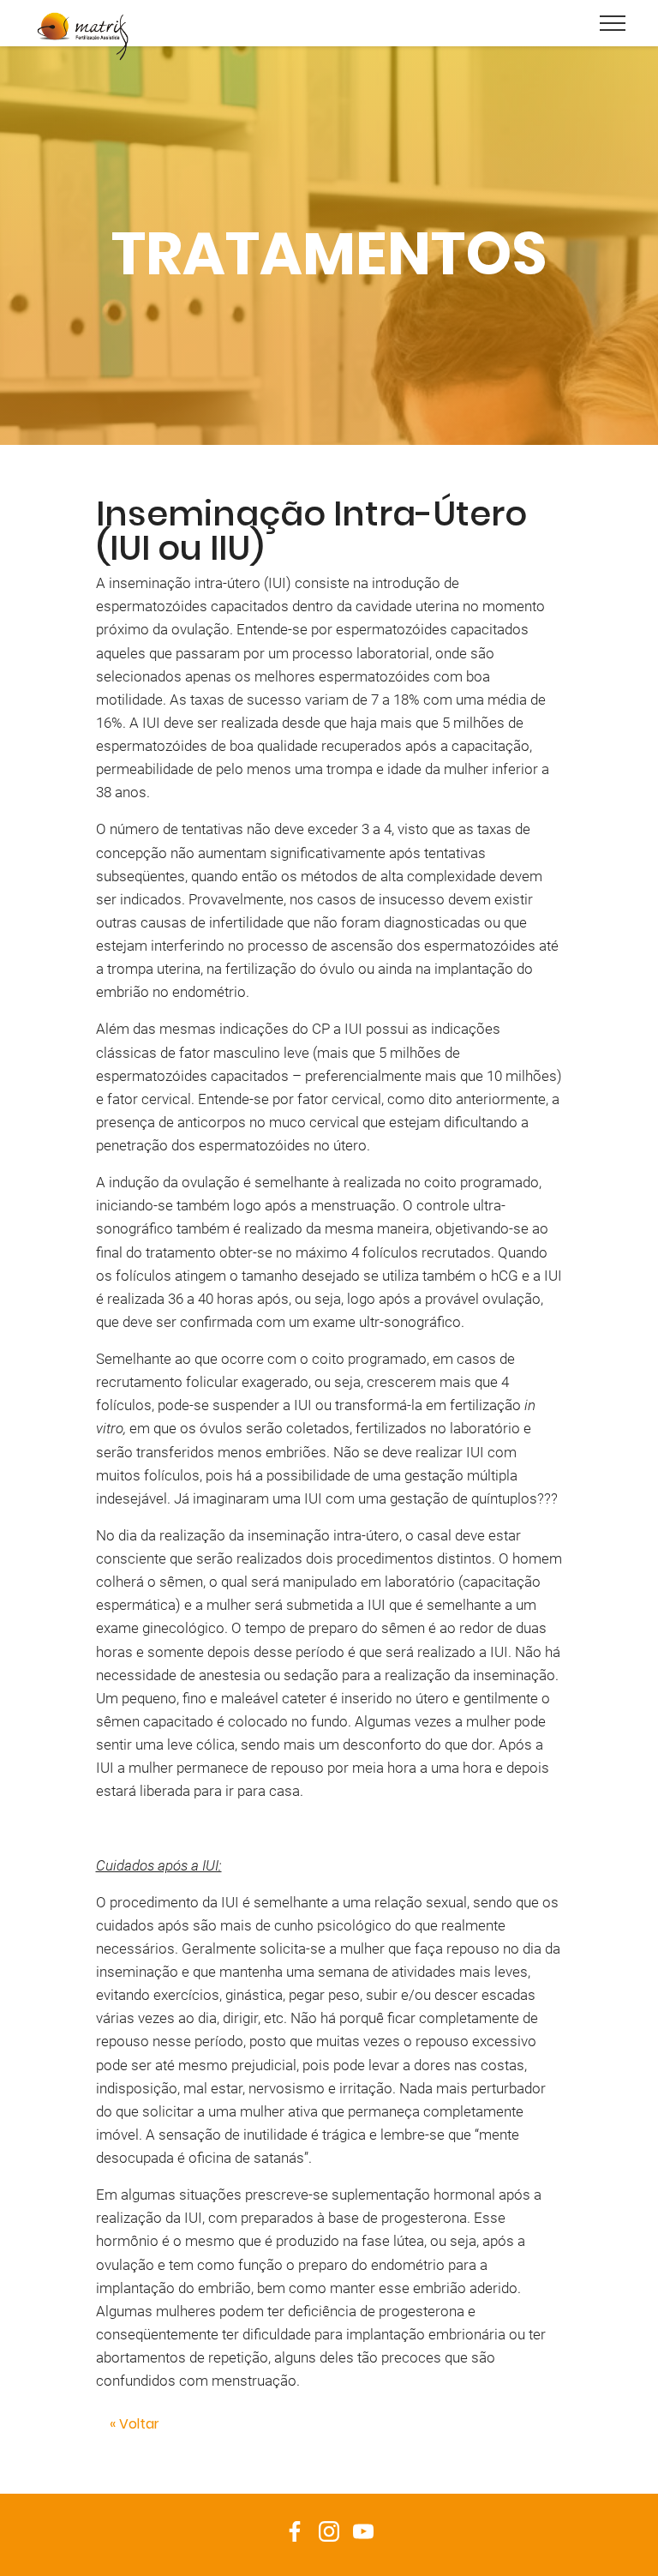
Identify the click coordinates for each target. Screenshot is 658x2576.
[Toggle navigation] (613, 22)
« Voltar (135, 2424)
